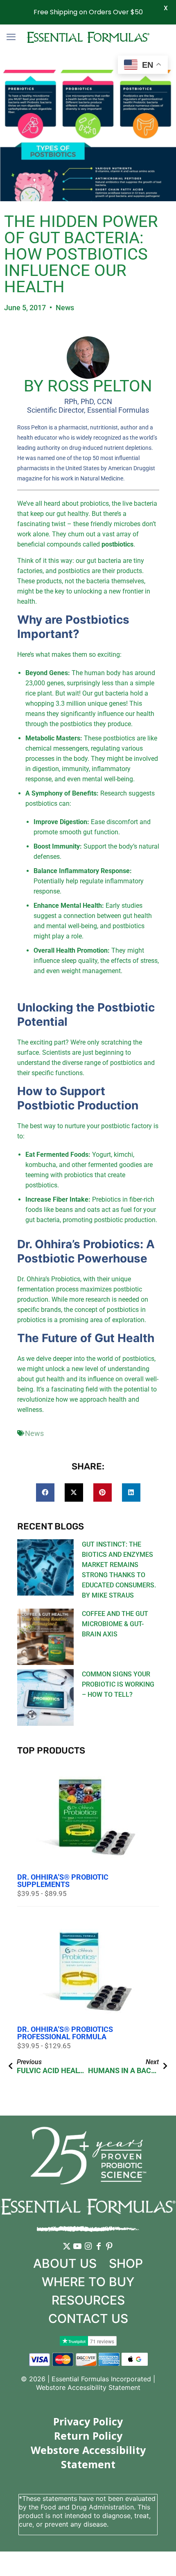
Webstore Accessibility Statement (88, 2387)
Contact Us (88, 2318)
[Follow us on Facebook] (99, 2252)
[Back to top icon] (159, 2559)
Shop (126, 2263)
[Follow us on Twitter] (67, 2252)
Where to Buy (88, 2282)
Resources (88, 2300)
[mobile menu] (11, 37)
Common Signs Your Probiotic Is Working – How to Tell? (118, 1684)
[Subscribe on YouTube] (77, 2252)
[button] (45, 1492)
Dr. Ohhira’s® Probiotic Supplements (63, 1881)
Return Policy (88, 2436)
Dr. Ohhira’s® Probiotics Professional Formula (65, 2033)
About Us (65, 2263)
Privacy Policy (88, 2421)
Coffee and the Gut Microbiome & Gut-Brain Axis (115, 1624)
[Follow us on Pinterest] (109, 2252)
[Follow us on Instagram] (88, 2252)
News (65, 308)
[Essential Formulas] (88, 37)
